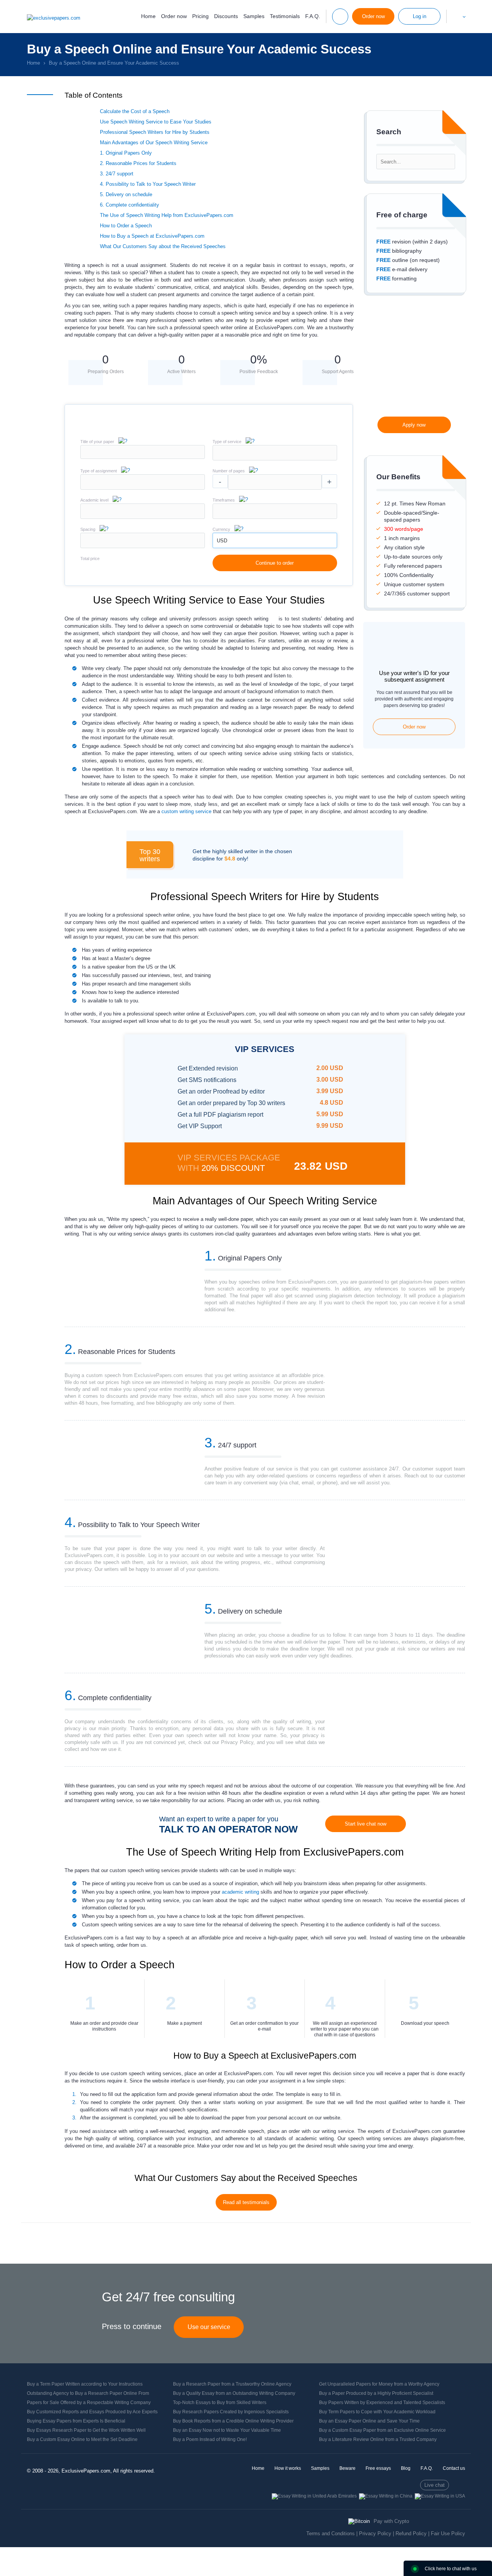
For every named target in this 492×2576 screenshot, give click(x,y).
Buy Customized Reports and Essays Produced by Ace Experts (92, 2412)
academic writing (240, 1892)
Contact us (454, 2468)
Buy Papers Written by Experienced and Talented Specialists (382, 2403)
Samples (254, 16)
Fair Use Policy (448, 2533)
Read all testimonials (246, 2202)
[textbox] (275, 453)
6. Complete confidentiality (130, 205)
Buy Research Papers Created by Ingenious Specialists (231, 2412)
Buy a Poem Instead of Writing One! (210, 2439)
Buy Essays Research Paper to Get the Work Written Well (86, 2430)
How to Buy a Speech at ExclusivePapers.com (152, 236)
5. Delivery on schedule (126, 194)
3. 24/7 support (117, 174)
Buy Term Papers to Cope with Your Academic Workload (377, 2412)
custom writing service (186, 811)
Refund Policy (411, 2533)
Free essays (378, 2468)
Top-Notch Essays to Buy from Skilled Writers (220, 2403)
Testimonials (285, 16)
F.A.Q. (313, 16)
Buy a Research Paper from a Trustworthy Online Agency (232, 2384)
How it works (288, 2468)
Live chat (435, 2485)
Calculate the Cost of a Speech (135, 111)
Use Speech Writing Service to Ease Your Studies (156, 122)
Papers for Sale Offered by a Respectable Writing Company (89, 2403)
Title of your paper (97, 442)
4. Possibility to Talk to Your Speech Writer (148, 184)
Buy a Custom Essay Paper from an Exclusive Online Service (382, 2430)
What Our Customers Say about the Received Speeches (163, 246)
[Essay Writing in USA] (440, 2496)
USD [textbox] (222, 541)
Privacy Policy (375, 2533)
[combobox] (275, 459)
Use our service (209, 2327)
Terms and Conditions (331, 2533)
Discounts (226, 16)
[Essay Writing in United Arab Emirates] (314, 2496)
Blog (406, 2468)
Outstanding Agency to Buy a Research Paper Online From (88, 2393)
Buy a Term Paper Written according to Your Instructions (85, 2384)
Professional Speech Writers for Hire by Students (155, 132)
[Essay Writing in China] (386, 2496)
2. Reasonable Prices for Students (138, 163)
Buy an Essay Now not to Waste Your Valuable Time (227, 2430)
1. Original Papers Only (126, 153)
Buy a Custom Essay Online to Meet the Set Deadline (82, 2439)
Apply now (414, 425)
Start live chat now (366, 1824)
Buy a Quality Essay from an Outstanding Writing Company (234, 2393)
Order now (174, 16)
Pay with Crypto (391, 2521)
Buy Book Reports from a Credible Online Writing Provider (233, 2421)
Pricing (200, 16)
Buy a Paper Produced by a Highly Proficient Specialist (376, 2393)
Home (148, 16)
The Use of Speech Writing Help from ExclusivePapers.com (167, 215)
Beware (347, 2468)
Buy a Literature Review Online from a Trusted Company (378, 2439)
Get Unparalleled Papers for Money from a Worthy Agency (379, 2384)
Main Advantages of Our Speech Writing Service (154, 143)
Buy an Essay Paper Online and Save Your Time (369, 2421)
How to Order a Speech (126, 226)
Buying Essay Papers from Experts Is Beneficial (76, 2421)
